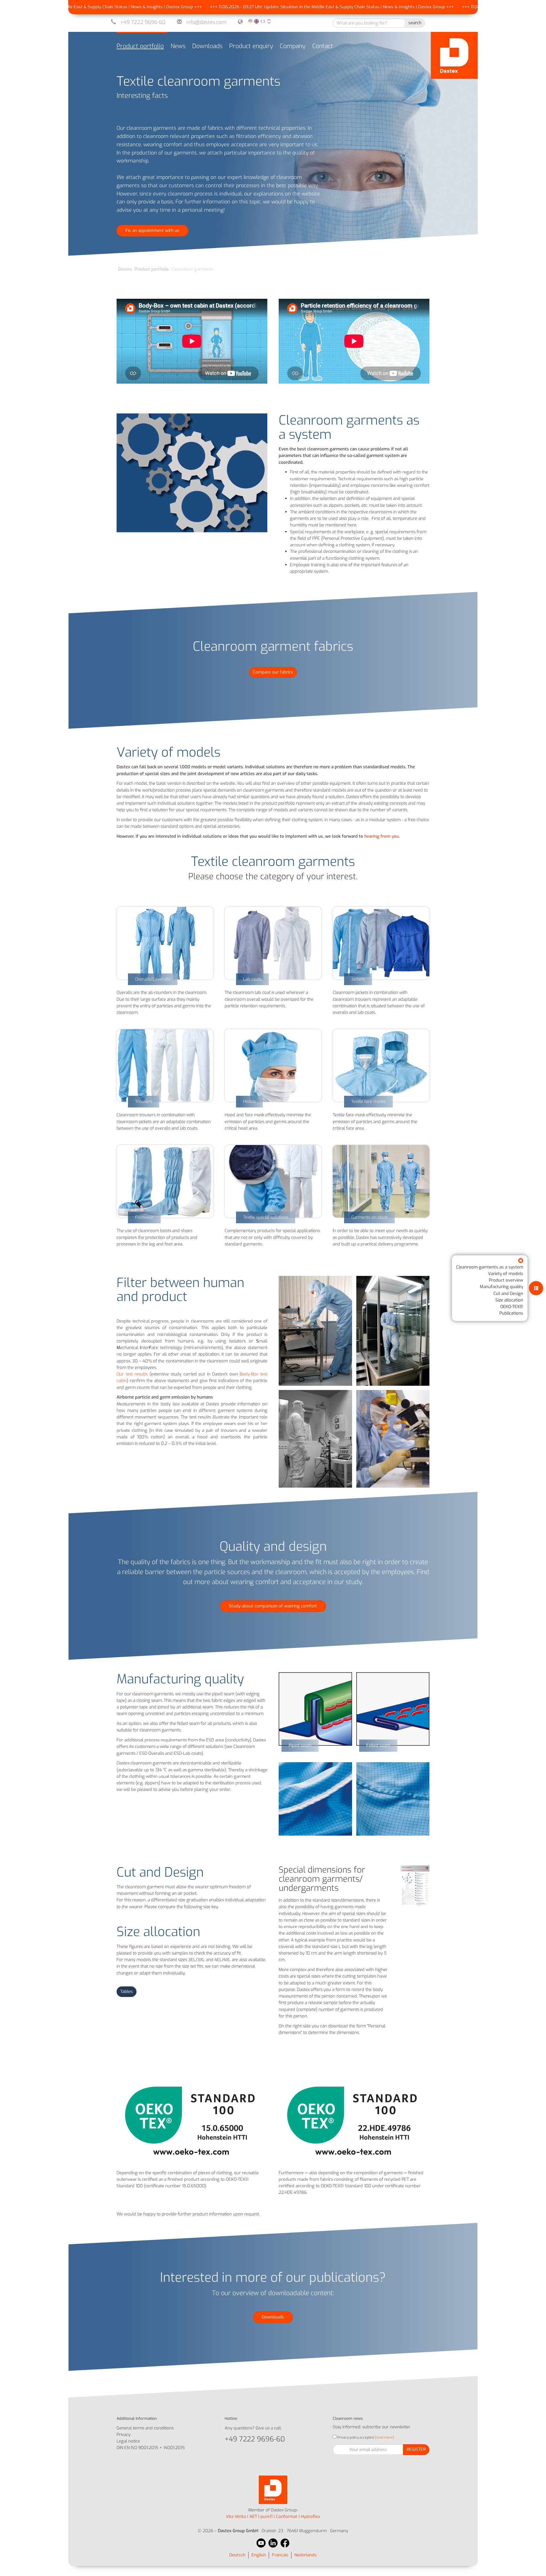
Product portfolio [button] (140, 46)
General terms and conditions (145, 2428)
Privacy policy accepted (355, 2437)
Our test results (132, 1374)
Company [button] (293, 46)
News (178, 46)
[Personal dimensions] (415, 1886)
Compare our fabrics (273, 672)
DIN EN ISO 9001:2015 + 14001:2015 (151, 2448)
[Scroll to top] (534, 2564)
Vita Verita (236, 2517)
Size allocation (509, 1300)
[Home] (454, 55)
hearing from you (382, 836)
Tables (127, 1992)
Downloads (207, 46)
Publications (511, 1313)
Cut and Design (508, 1293)
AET (253, 2517)
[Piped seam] (315, 1709)
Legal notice (128, 2441)
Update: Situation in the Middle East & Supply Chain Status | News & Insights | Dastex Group (261, 7)
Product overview (506, 1280)
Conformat (287, 2517)
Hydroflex (311, 2517)
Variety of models (506, 1273)
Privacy (124, 2435)
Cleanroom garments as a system (490, 1267)
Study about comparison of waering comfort (273, 1606)
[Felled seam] (393, 1709)
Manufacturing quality (501, 1287)
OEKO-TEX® (512, 1307)
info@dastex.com (206, 22)
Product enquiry (251, 46)
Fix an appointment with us (152, 230)
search (415, 23)
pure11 (266, 2517)
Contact (323, 46)
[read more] (384, 2437)
